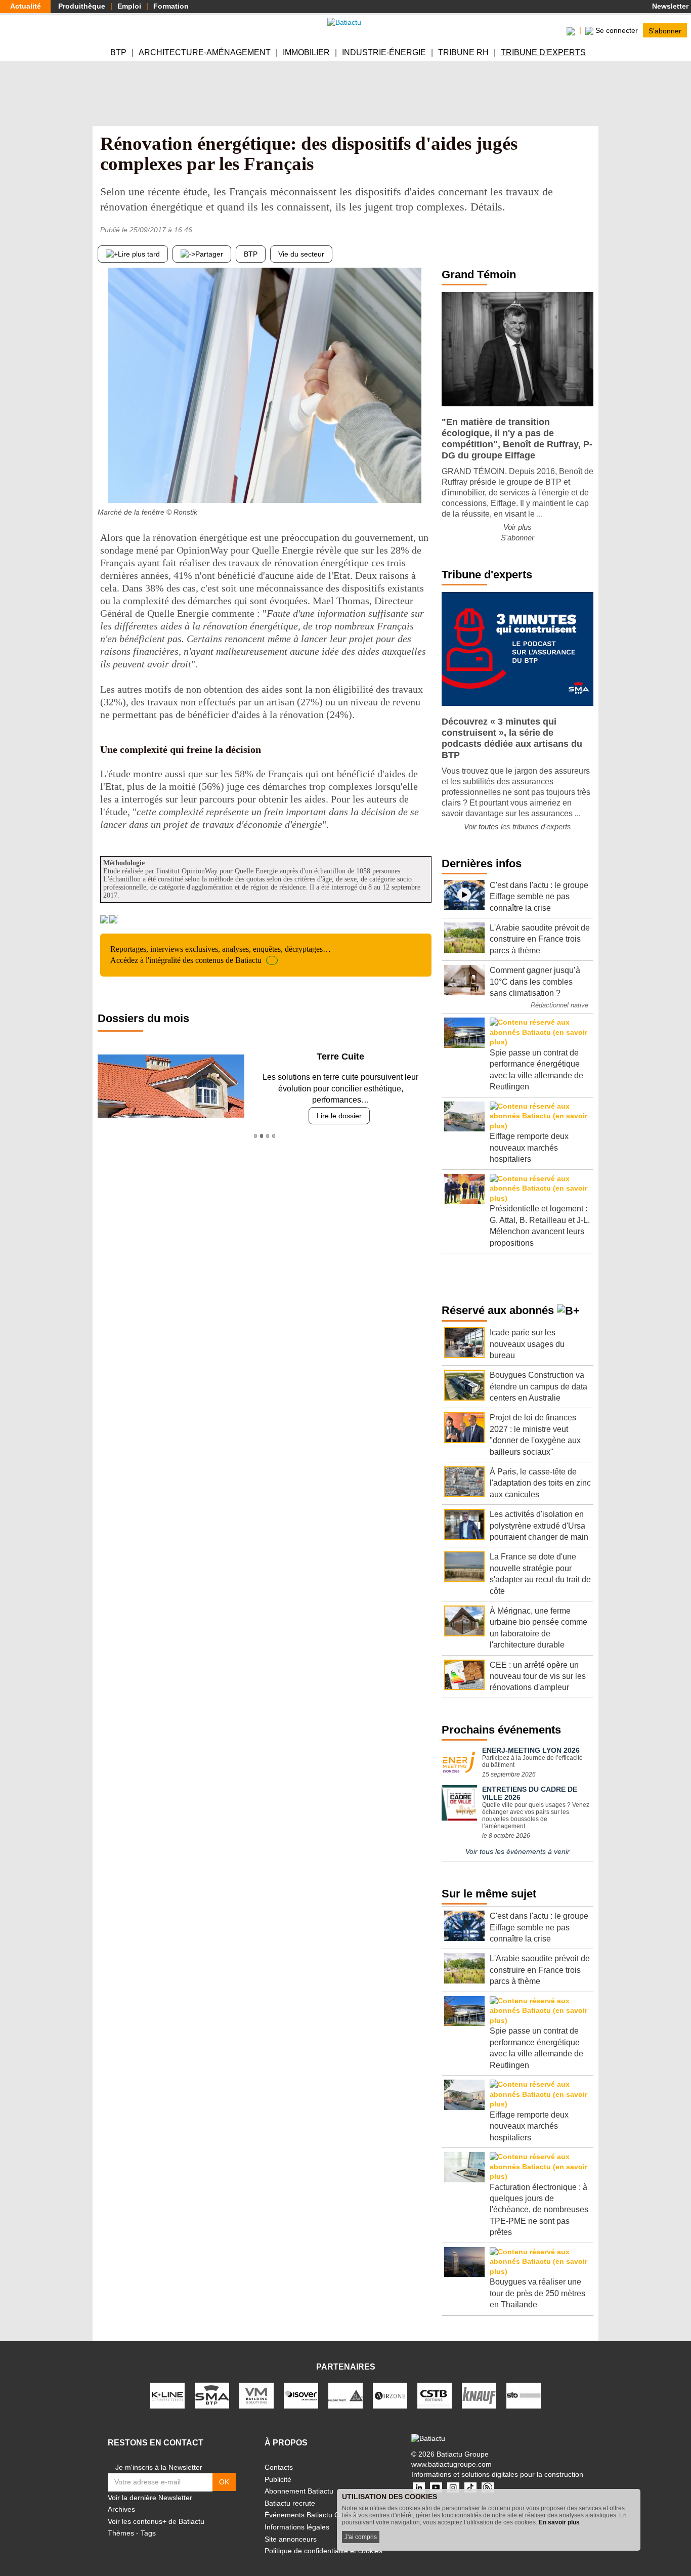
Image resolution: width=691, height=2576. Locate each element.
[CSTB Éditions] (435, 2395)
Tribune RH (463, 52)
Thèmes (121, 2533)
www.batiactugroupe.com (451, 2464)
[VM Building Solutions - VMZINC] (256, 2395)
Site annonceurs (291, 2539)
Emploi (129, 6)
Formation (171, 6)
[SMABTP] (212, 2395)
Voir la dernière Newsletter (150, 2498)
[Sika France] (345, 2395)
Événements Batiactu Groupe (312, 2515)
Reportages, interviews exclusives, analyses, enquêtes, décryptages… (221, 955)
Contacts (279, 2467)
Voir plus (517, 527)
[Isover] (301, 2395)
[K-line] (167, 2395)
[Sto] (524, 2395)
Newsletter (669, 6)
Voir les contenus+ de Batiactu (156, 2521)
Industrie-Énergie (384, 52)
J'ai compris (361, 2537)
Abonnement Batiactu (299, 2491)
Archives (121, 2509)
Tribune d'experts (543, 52)
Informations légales (297, 2527)
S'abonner (665, 30)
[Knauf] (479, 2395)
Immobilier (306, 52)
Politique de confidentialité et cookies (323, 2551)
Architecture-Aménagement (205, 52)
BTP (118, 52)
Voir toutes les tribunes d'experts (517, 827)
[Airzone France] (390, 2395)
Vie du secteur (301, 254)
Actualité (26, 6)
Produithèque (82, 6)
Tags (148, 2533)
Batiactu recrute (290, 2503)
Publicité (278, 2479)
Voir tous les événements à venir (517, 1851)
